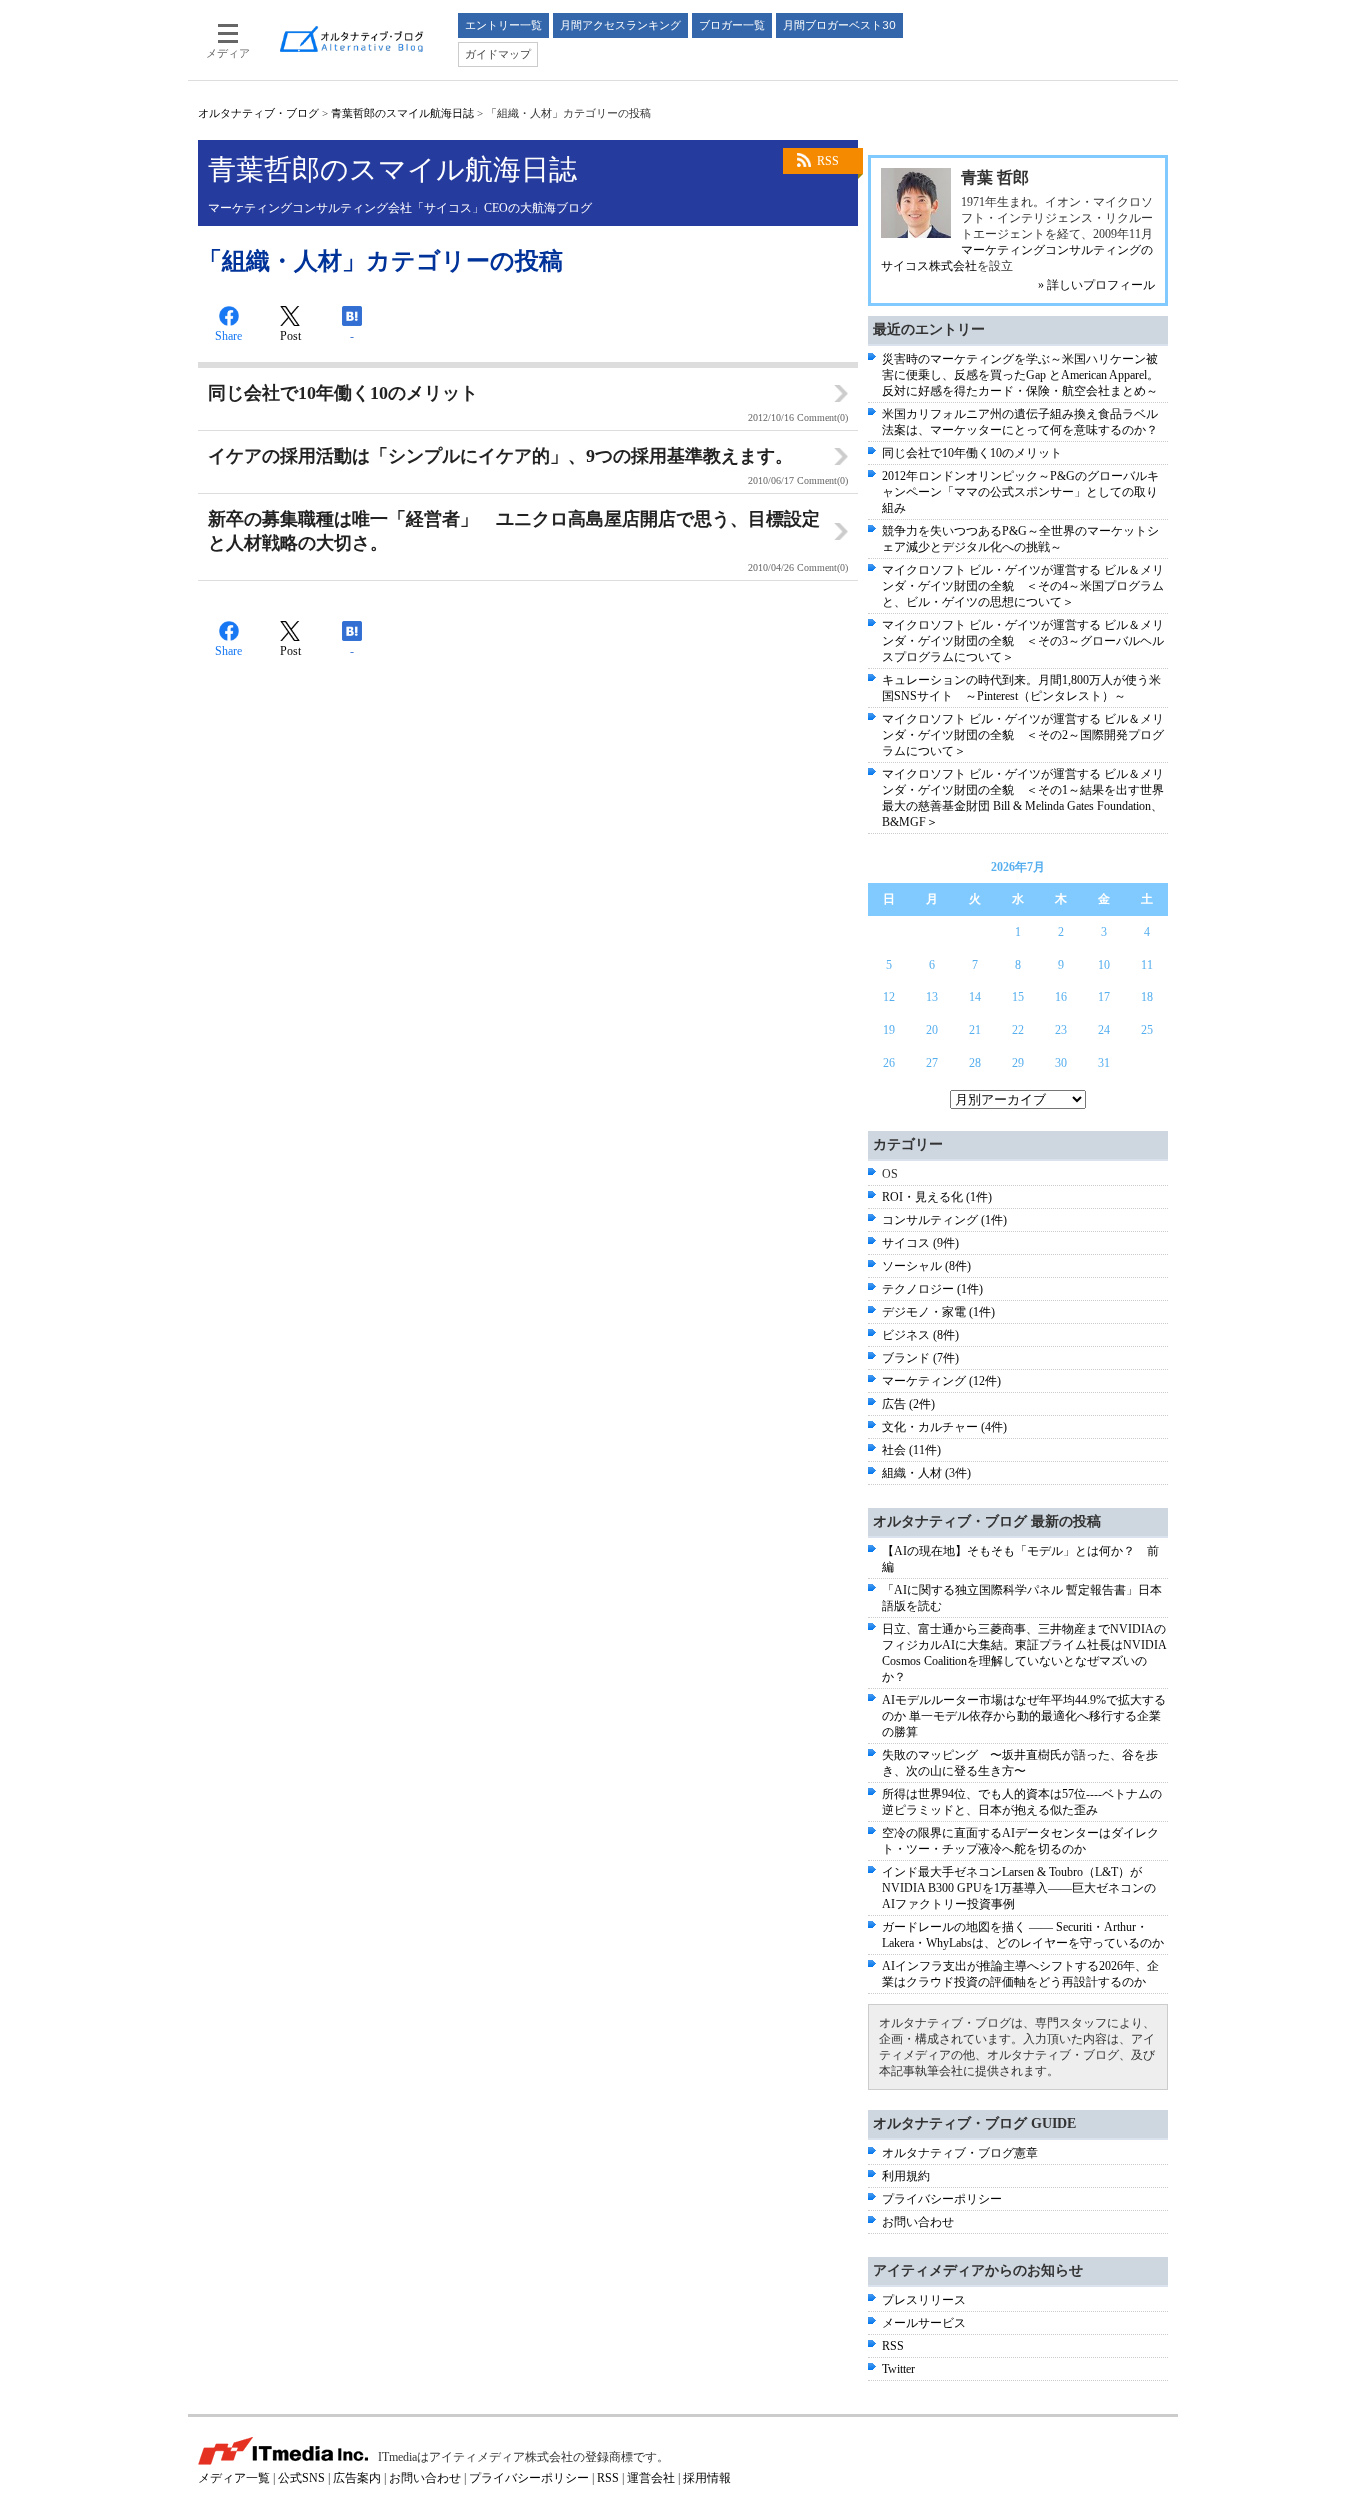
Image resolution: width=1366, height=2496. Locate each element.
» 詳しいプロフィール (1096, 285)
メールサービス (924, 2323)
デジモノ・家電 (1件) (938, 1312)
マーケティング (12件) (941, 1381)
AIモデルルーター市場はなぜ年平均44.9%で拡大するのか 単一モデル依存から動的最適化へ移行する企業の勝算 (1024, 1716)
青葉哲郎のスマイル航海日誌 (402, 113)
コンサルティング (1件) (944, 1220)
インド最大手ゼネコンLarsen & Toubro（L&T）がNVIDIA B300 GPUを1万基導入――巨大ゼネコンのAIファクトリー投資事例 (1019, 1888)
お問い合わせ (918, 2222)
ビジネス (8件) (920, 1335)
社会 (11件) (911, 1450)
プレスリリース (924, 2300)
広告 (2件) (908, 1404)
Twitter (898, 2369)
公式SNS (301, 2478)
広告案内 (357, 2478)
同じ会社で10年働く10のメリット (972, 453)
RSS (828, 161)
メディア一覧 (234, 2478)
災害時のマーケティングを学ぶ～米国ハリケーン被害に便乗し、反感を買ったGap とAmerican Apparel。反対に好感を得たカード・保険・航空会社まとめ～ (1020, 375)
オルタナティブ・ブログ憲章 (960, 2153)
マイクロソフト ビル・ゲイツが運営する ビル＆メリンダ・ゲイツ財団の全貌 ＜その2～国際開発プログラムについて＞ (1023, 735)
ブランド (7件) (920, 1358)
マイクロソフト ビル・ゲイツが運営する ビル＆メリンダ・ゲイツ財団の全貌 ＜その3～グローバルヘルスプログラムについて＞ (1023, 641)
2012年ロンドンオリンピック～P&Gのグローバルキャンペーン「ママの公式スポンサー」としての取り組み (1020, 492)
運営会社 (651, 2478)
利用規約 (906, 2176)
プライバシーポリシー (942, 2199)
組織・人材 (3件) (926, 1473)
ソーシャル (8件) (926, 1266)
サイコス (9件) (920, 1243)
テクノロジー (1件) (932, 1289)
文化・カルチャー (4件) (944, 1427)
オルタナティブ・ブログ (258, 113)
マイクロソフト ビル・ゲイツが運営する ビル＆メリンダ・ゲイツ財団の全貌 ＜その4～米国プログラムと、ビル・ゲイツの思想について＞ (1023, 586)
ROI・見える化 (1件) (937, 1197)
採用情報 (707, 2478)
